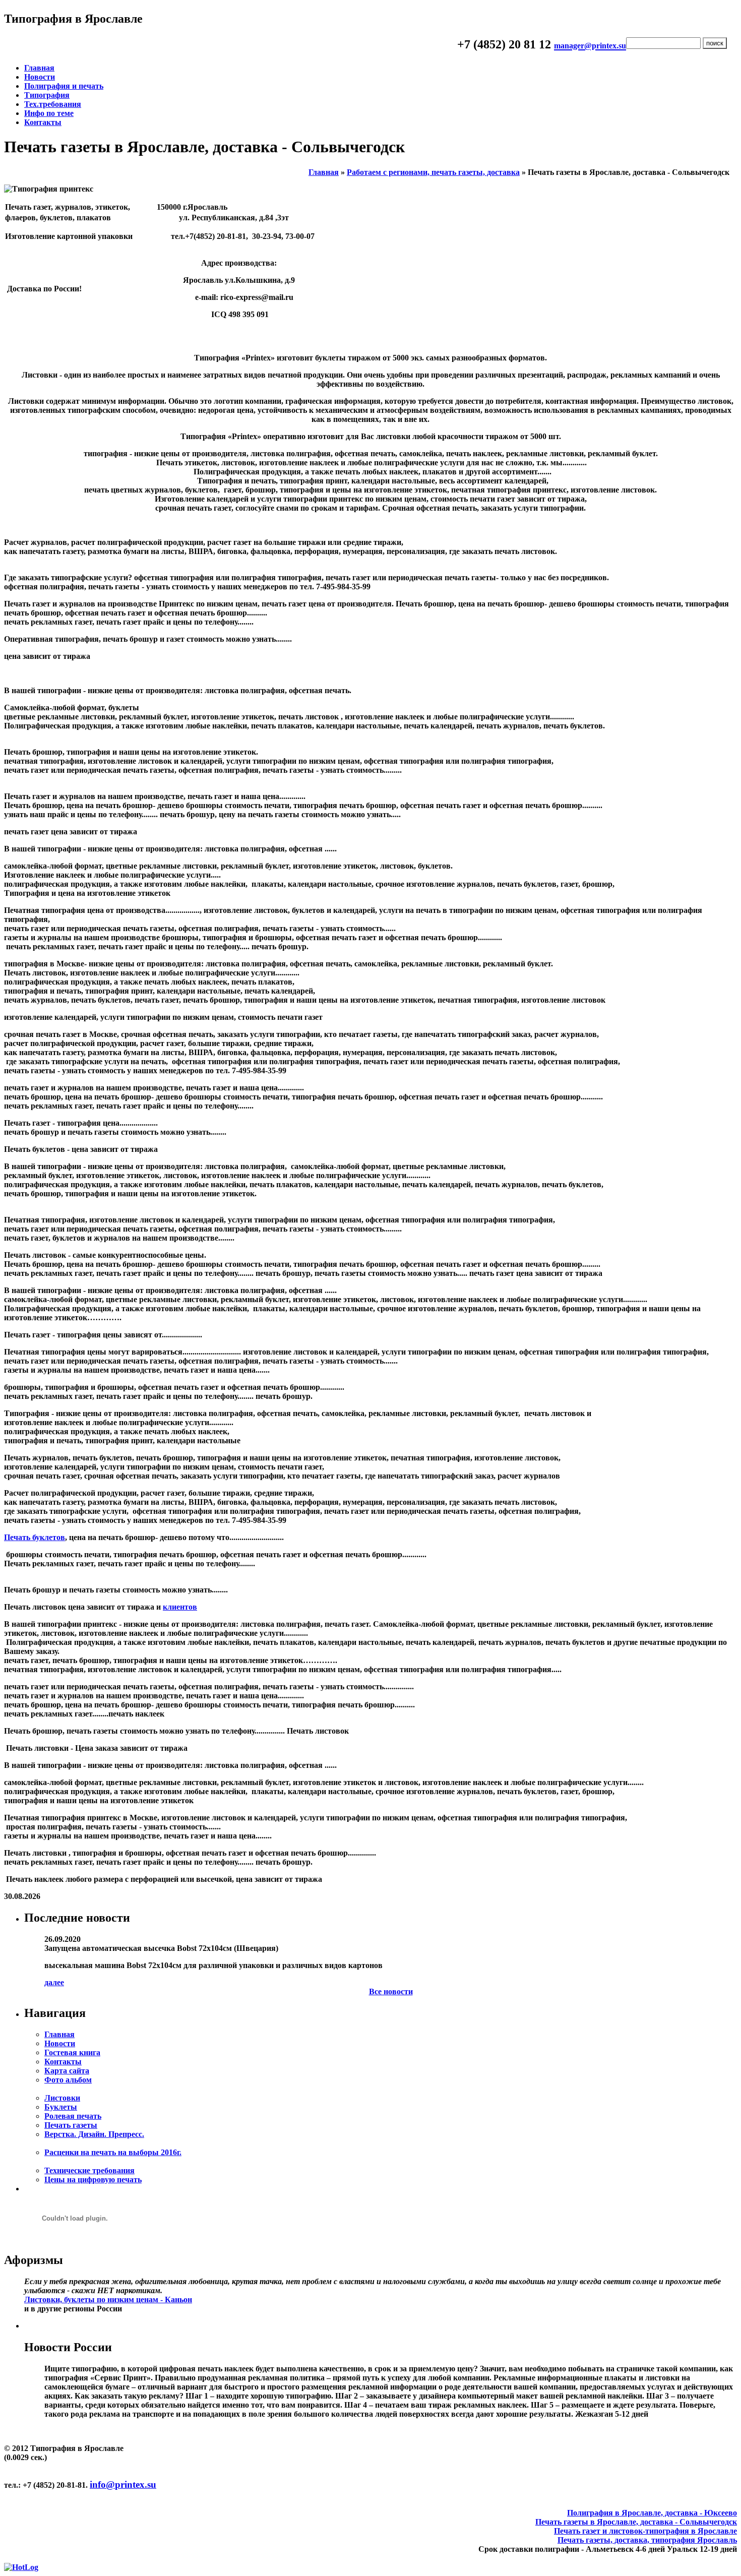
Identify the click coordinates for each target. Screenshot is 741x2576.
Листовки (62, 2098)
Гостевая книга (72, 2052)
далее (54, 1982)
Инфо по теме (49, 113)
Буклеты (61, 2107)
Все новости (391, 1991)
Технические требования (89, 2170)
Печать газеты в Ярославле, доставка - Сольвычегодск (636, 2522)
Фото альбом (68, 2080)
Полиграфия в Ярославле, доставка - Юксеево (652, 2513)
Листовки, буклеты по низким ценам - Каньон (108, 2299)
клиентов (180, 1607)
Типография (47, 95)
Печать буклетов (35, 1537)
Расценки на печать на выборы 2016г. (113, 2152)
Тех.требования (53, 104)
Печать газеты (71, 2125)
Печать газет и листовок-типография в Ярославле (645, 2531)
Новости (40, 77)
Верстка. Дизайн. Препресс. (94, 2134)
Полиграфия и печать (64, 86)
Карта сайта (67, 2071)
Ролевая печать (73, 2116)
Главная (39, 68)
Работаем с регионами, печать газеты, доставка (433, 172)
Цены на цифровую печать (93, 2180)
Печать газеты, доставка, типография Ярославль (647, 2540)
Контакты (43, 122)
